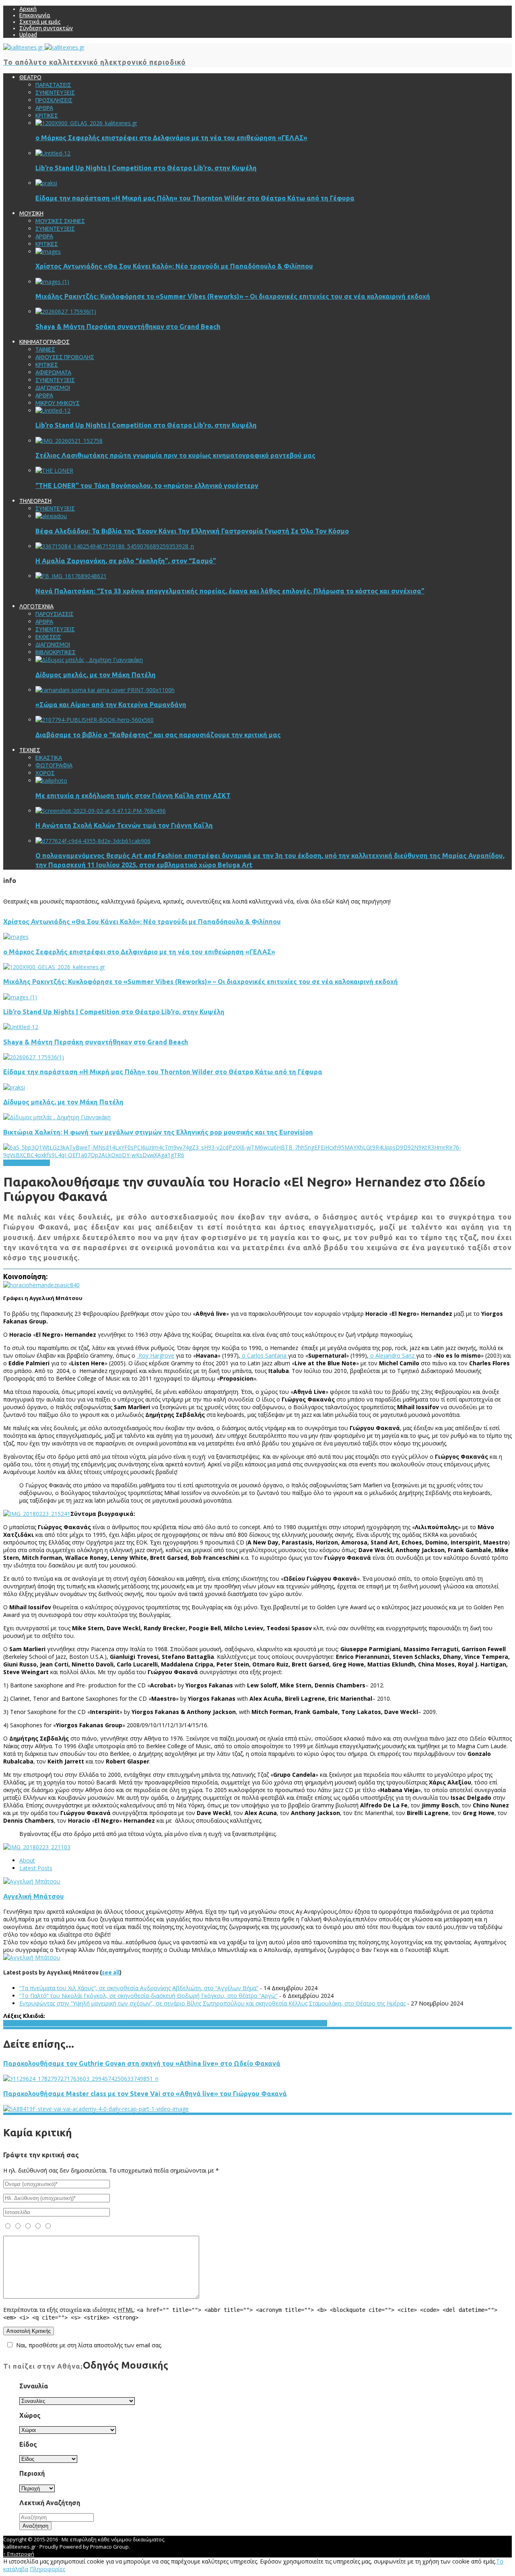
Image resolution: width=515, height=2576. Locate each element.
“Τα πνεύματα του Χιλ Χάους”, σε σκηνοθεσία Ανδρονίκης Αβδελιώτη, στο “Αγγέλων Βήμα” (139, 1988)
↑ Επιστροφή (19, 2554)
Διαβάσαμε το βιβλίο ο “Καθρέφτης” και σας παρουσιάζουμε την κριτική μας (158, 735)
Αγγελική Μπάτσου (34, 1896)
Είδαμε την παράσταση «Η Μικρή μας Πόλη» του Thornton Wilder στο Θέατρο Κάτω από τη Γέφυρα (195, 198)
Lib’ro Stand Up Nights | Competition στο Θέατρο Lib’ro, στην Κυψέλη (146, 168)
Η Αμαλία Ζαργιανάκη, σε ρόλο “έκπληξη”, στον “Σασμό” (126, 561)
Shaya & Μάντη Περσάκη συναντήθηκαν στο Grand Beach (128, 327)
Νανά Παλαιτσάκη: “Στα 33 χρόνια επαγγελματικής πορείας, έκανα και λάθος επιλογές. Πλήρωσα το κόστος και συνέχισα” (230, 591)
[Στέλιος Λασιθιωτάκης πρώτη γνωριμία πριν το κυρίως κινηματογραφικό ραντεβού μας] (69, 441)
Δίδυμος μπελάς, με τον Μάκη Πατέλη (96, 675)
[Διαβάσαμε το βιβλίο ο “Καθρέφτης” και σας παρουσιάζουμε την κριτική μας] (95, 720)
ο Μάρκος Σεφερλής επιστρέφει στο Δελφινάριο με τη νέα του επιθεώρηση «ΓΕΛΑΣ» (171, 138)
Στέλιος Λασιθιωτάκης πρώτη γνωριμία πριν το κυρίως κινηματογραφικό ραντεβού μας (175, 455)
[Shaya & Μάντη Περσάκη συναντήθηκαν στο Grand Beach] (66, 311)
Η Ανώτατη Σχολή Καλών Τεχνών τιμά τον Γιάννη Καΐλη (124, 825)
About (27, 1860)
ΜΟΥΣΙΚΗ (38, 1163)
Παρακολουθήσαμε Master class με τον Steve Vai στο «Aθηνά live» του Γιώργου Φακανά (145, 2094)
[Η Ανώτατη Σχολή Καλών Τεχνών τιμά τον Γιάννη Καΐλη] (101, 811)
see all (111, 1972)
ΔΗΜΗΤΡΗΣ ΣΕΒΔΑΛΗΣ (235, 2023)
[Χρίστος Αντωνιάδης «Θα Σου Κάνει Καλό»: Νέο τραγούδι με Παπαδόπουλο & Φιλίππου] (48, 251)
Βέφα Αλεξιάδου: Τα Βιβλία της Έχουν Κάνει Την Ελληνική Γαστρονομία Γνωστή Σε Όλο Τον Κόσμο (192, 531)
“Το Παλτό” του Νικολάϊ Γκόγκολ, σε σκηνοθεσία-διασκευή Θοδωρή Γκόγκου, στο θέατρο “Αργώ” (148, 1996)
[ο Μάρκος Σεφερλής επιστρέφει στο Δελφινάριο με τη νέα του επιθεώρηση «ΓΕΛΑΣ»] (86, 123)
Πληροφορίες (47, 2569)
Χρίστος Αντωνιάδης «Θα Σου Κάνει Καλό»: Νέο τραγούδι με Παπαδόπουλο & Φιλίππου (174, 266)
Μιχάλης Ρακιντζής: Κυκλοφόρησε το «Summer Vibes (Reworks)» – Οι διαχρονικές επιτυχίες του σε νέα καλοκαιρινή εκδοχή (233, 296)
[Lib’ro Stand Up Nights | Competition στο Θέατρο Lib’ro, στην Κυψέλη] (53, 153)
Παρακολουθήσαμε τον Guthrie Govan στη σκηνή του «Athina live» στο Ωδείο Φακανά (142, 2063)
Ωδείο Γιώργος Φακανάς (296, 2023)
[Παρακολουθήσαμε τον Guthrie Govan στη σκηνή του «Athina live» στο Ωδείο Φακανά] (81, 2079)
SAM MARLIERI (140, 2023)
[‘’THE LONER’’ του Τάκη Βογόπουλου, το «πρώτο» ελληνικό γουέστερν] (54, 470)
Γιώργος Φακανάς (182, 2023)
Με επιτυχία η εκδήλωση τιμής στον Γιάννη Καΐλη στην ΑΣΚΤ (133, 796)
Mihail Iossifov (105, 2023)
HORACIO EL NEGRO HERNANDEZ (45, 2023)
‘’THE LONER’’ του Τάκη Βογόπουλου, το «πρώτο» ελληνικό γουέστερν (147, 486)
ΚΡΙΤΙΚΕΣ (14, 1163)
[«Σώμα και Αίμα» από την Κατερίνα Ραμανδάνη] (105, 690)
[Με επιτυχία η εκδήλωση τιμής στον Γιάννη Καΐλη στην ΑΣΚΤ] (51, 780)
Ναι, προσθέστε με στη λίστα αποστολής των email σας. (89, 2345)
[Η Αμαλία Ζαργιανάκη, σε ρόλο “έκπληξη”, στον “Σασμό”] (115, 546)
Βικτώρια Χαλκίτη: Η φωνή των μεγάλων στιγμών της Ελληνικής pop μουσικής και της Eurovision (158, 1132)
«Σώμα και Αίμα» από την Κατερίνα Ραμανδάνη (111, 705)
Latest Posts (36, 1868)
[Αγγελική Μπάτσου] (32, 1881)
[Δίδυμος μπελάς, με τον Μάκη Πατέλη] (89, 660)
